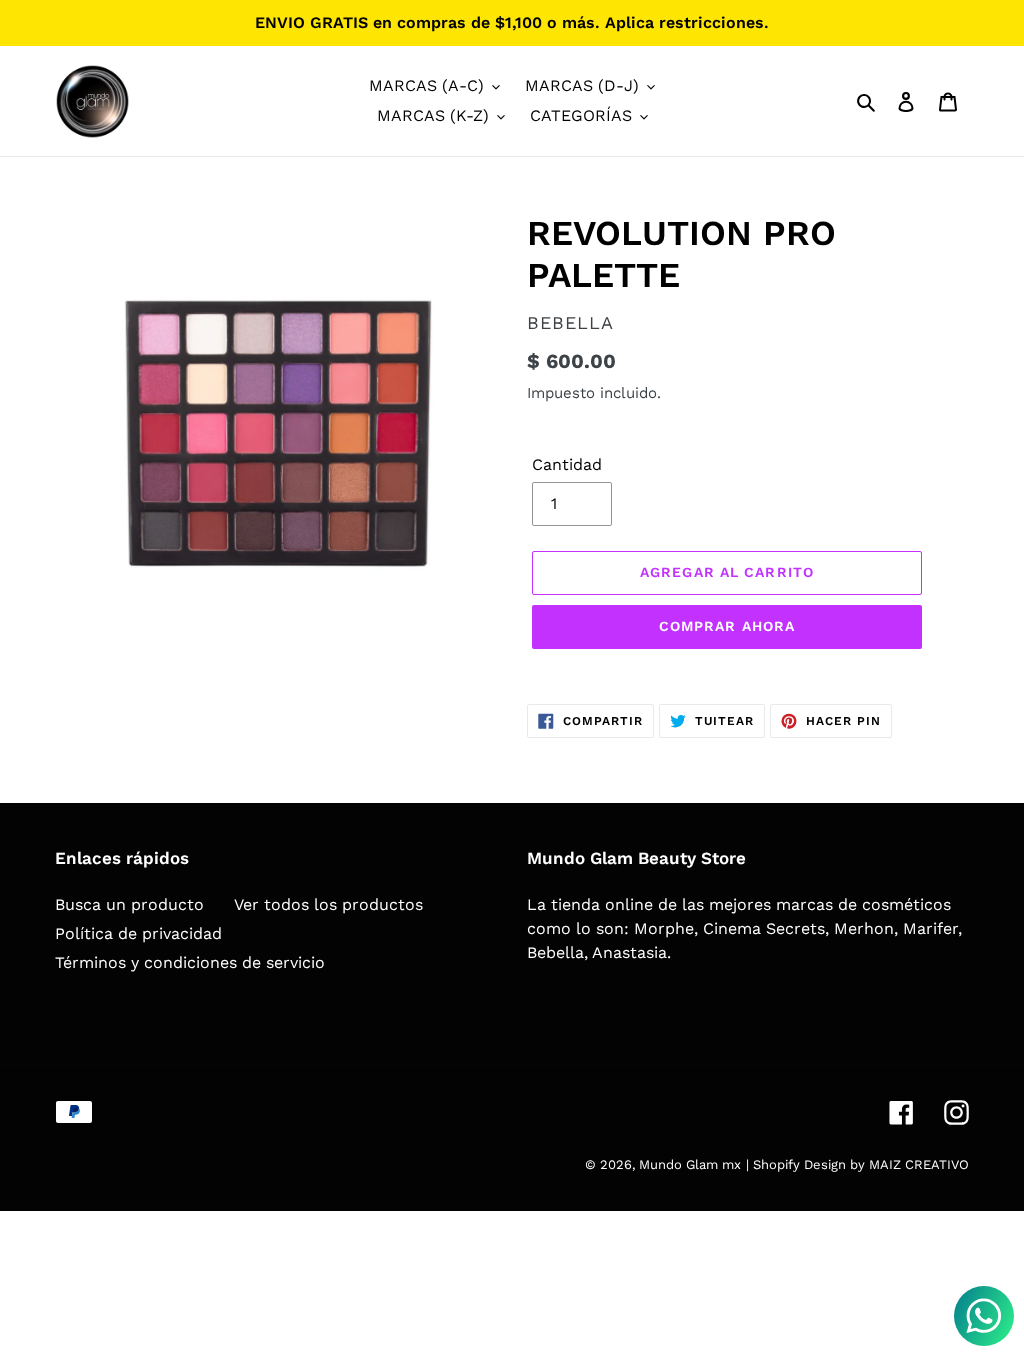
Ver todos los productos (328, 904)
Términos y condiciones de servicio (190, 962)
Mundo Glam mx (690, 1164)
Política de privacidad (138, 933)
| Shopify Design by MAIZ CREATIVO (857, 1164)
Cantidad (567, 464)
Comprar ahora (727, 626)
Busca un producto (129, 904)
